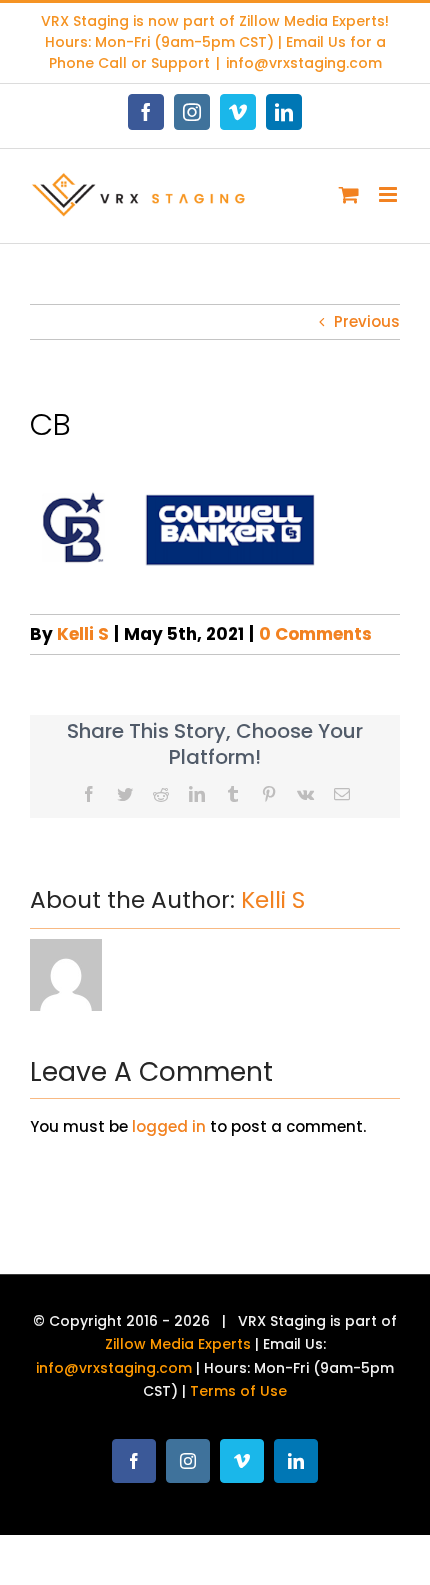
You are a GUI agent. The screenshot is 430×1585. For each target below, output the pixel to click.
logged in (169, 1126)
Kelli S (83, 634)
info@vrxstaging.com (304, 63)
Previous (367, 321)
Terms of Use (238, 1391)
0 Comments (315, 634)
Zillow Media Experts (312, 21)
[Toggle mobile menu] (389, 194)
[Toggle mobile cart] (349, 194)
